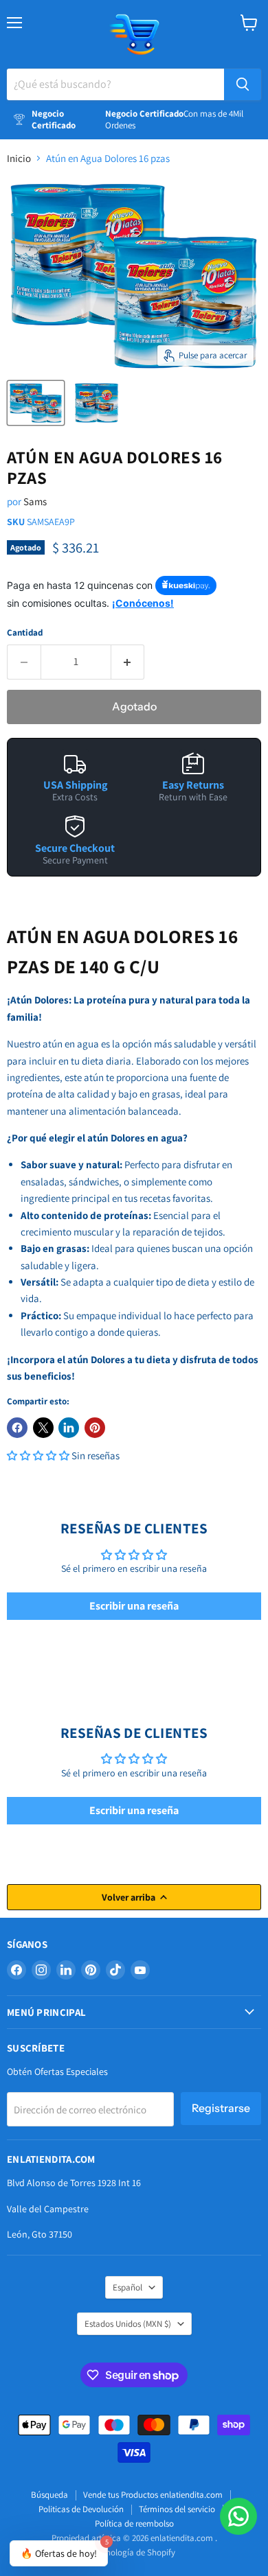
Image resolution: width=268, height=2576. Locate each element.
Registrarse (221, 2108)
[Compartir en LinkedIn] (69, 1428)
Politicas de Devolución (81, 2509)
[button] (39, 1455)
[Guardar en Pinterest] (95, 1428)
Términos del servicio (177, 2509)
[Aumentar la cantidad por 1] (128, 662)
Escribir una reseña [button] (134, 1606)
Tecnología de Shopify (134, 2552)
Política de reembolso (134, 2523)
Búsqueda (49, 2495)
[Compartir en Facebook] (17, 1428)
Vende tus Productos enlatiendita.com (153, 2495)
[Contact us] (238, 2516)
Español (127, 2287)
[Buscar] (243, 84)
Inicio (19, 158)
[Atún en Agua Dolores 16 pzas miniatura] (36, 403)
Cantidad (25, 633)
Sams (35, 501)
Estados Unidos (128, 2324)
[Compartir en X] (43, 1428)
